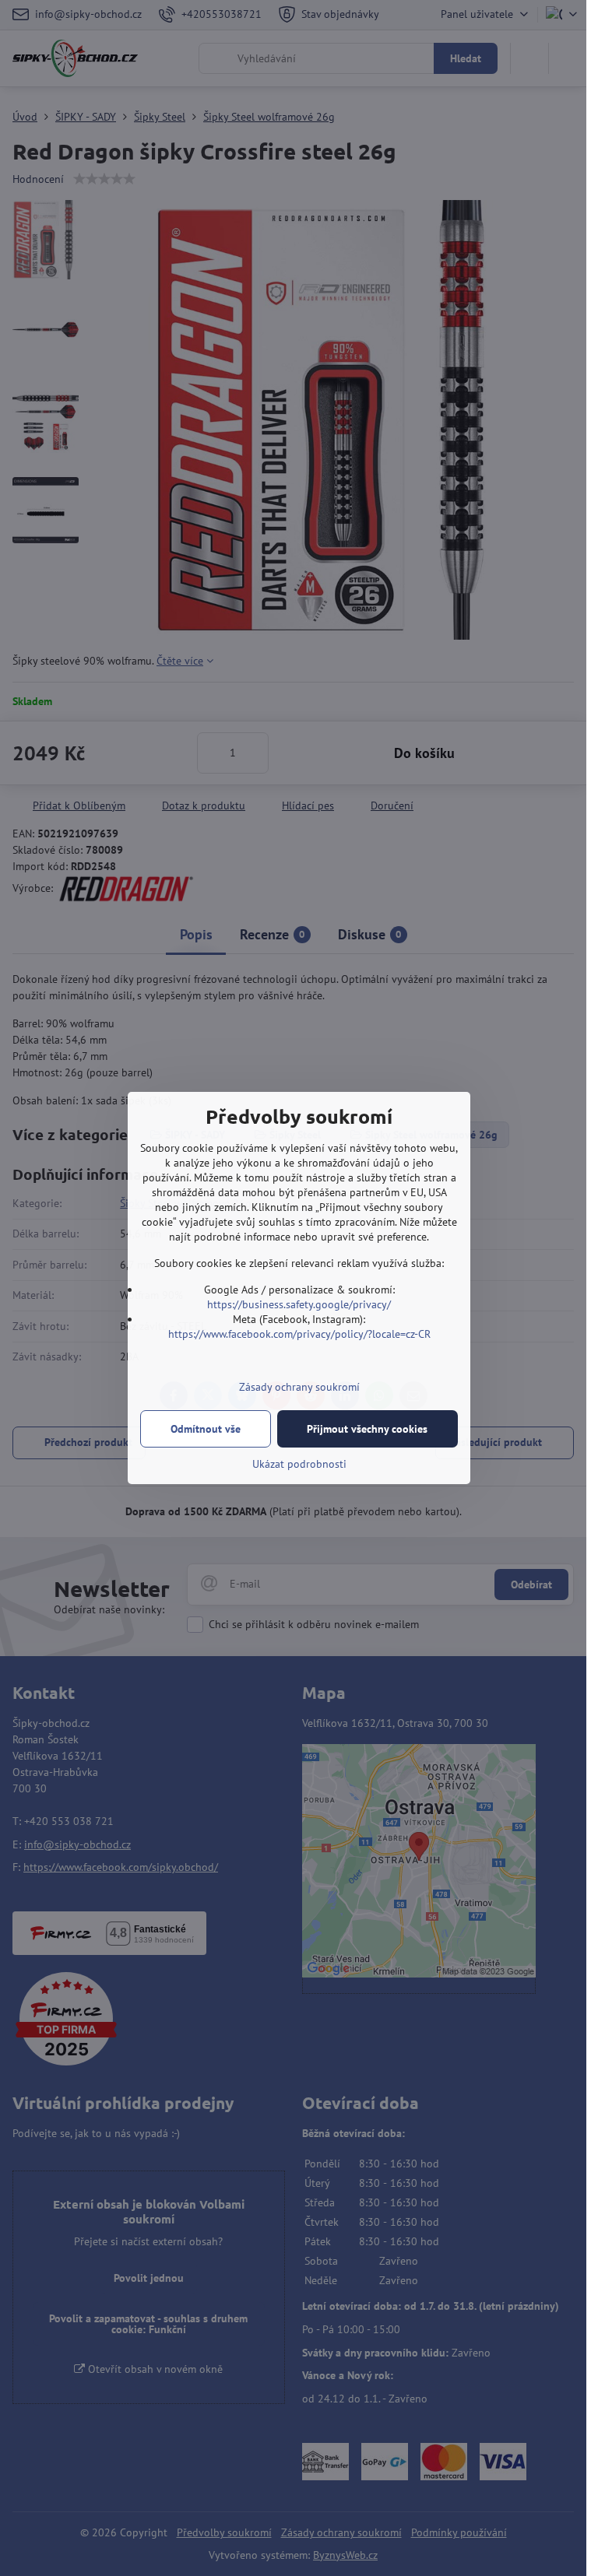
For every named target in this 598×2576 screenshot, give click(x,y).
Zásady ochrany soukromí (299, 1387)
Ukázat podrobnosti (299, 1464)
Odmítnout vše (206, 1429)
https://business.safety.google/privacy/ (299, 1304)
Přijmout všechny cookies (367, 1429)
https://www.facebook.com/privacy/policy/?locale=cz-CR (299, 1334)
